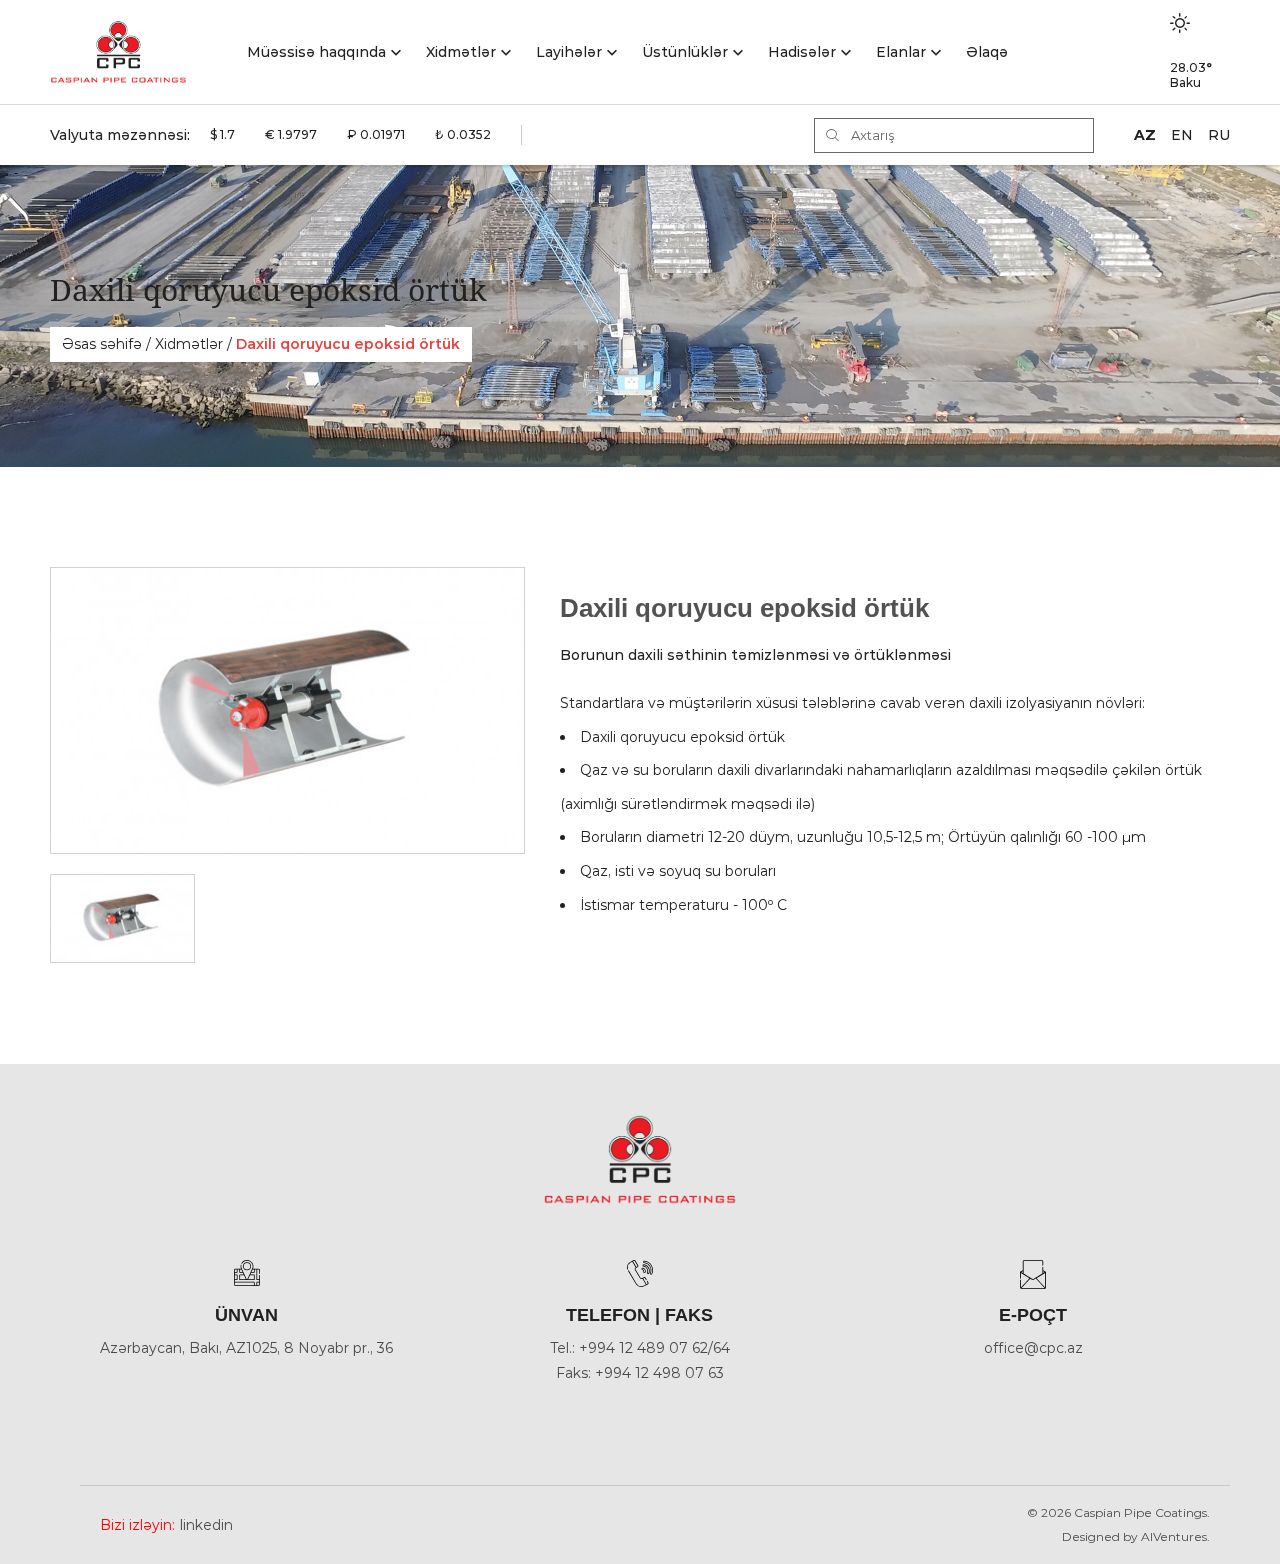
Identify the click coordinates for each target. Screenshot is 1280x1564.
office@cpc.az (1033, 1348)
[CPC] (118, 52)
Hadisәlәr (802, 52)
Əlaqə (987, 52)
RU (1219, 135)
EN (1182, 135)
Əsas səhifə (102, 344)
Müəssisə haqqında (316, 52)
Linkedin (206, 1525)
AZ (1145, 135)
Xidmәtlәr (189, 344)
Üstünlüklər (685, 52)
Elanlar (901, 52)
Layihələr (569, 52)
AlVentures (1174, 1536)
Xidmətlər (461, 52)
